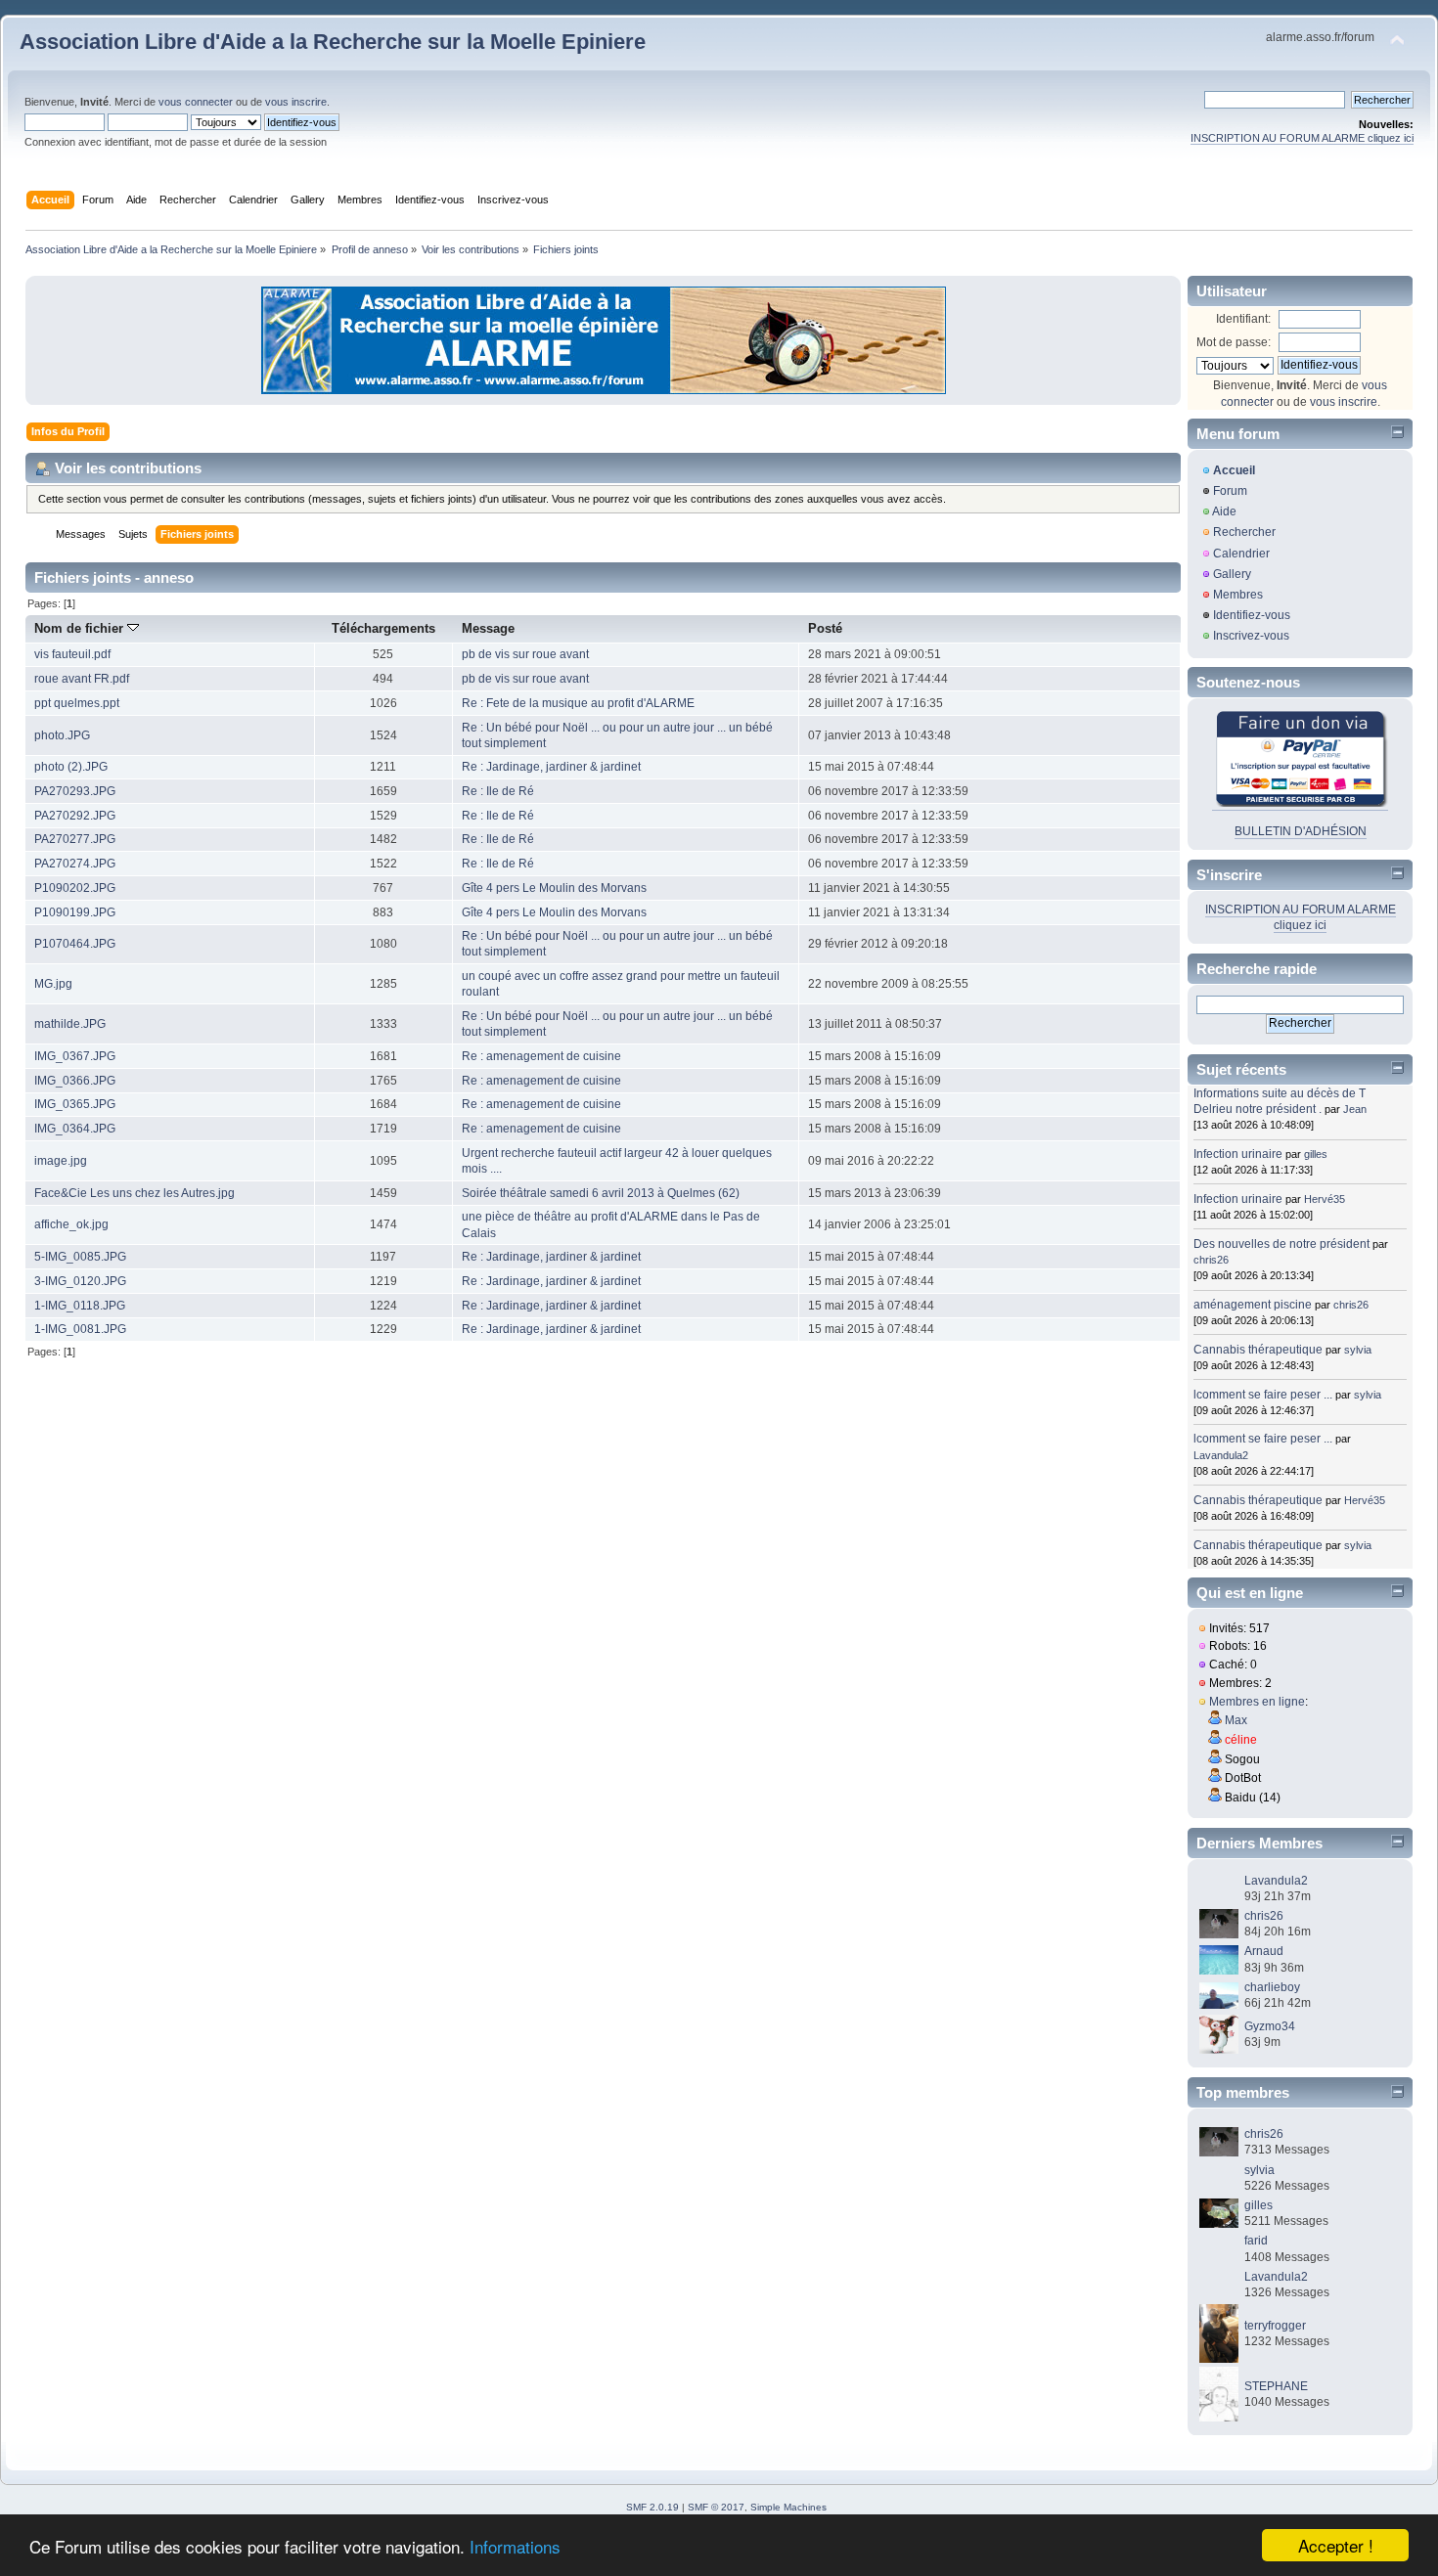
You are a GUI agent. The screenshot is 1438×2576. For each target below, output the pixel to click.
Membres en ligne (1257, 1702)
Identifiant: (1243, 319)
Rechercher (1244, 532)
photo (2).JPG (71, 767)
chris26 (1211, 1260)
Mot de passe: (1234, 342)
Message (488, 628)
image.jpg (61, 1161)
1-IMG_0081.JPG (80, 1329)
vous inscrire (296, 102)
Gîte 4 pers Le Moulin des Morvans (554, 888)
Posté (825, 628)
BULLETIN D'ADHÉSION (1301, 831)
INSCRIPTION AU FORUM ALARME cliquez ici (1302, 138)
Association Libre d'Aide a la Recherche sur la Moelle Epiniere (333, 42)
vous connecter (196, 102)
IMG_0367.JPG (75, 1056)
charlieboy (1272, 1987)
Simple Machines (788, 2507)
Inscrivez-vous (1251, 636)
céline (1241, 1740)
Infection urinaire (1238, 1154)
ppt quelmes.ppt (77, 703)
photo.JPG (62, 735)
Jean (1355, 1109)
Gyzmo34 (1270, 2026)
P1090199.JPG (75, 912)
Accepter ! (1336, 2545)
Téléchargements (383, 628)
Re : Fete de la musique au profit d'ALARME (578, 703)
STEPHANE (1276, 2386)
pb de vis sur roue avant (525, 654)
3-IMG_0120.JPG (80, 1281)
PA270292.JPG (75, 816)
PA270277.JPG (75, 839)
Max (1236, 1720)
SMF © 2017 (716, 2507)
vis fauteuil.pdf (72, 654)
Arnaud (1264, 1951)
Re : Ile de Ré (498, 791)
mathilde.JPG (70, 1024)
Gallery (1232, 574)
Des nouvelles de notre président (1281, 1244)
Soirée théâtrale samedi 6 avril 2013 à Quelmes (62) (601, 1193)
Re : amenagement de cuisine (541, 1056)
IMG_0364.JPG (75, 1129)
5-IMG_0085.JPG (80, 1257)
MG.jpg (53, 984)
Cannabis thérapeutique (1258, 1350)
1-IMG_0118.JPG (80, 1306)
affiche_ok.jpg (71, 1224)
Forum (1230, 491)
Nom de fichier (81, 628)
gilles (1316, 1154)
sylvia (1358, 1350)
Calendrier (1241, 554)
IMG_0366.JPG (75, 1081)
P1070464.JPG (75, 944)
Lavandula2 (1221, 1455)
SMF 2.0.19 (652, 2507)
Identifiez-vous (1252, 615)
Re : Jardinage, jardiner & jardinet (551, 767)
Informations (515, 2546)
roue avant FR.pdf (82, 679)
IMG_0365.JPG (75, 1104)
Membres (1238, 595)
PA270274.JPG (75, 864)
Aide (1224, 511)
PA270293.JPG (75, 791)
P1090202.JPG (75, 888)
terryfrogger (1275, 2326)
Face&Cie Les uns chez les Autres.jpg (135, 1193)
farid (1256, 2241)
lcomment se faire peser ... (1263, 1395)
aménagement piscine (1253, 1305)
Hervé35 (1325, 1199)
